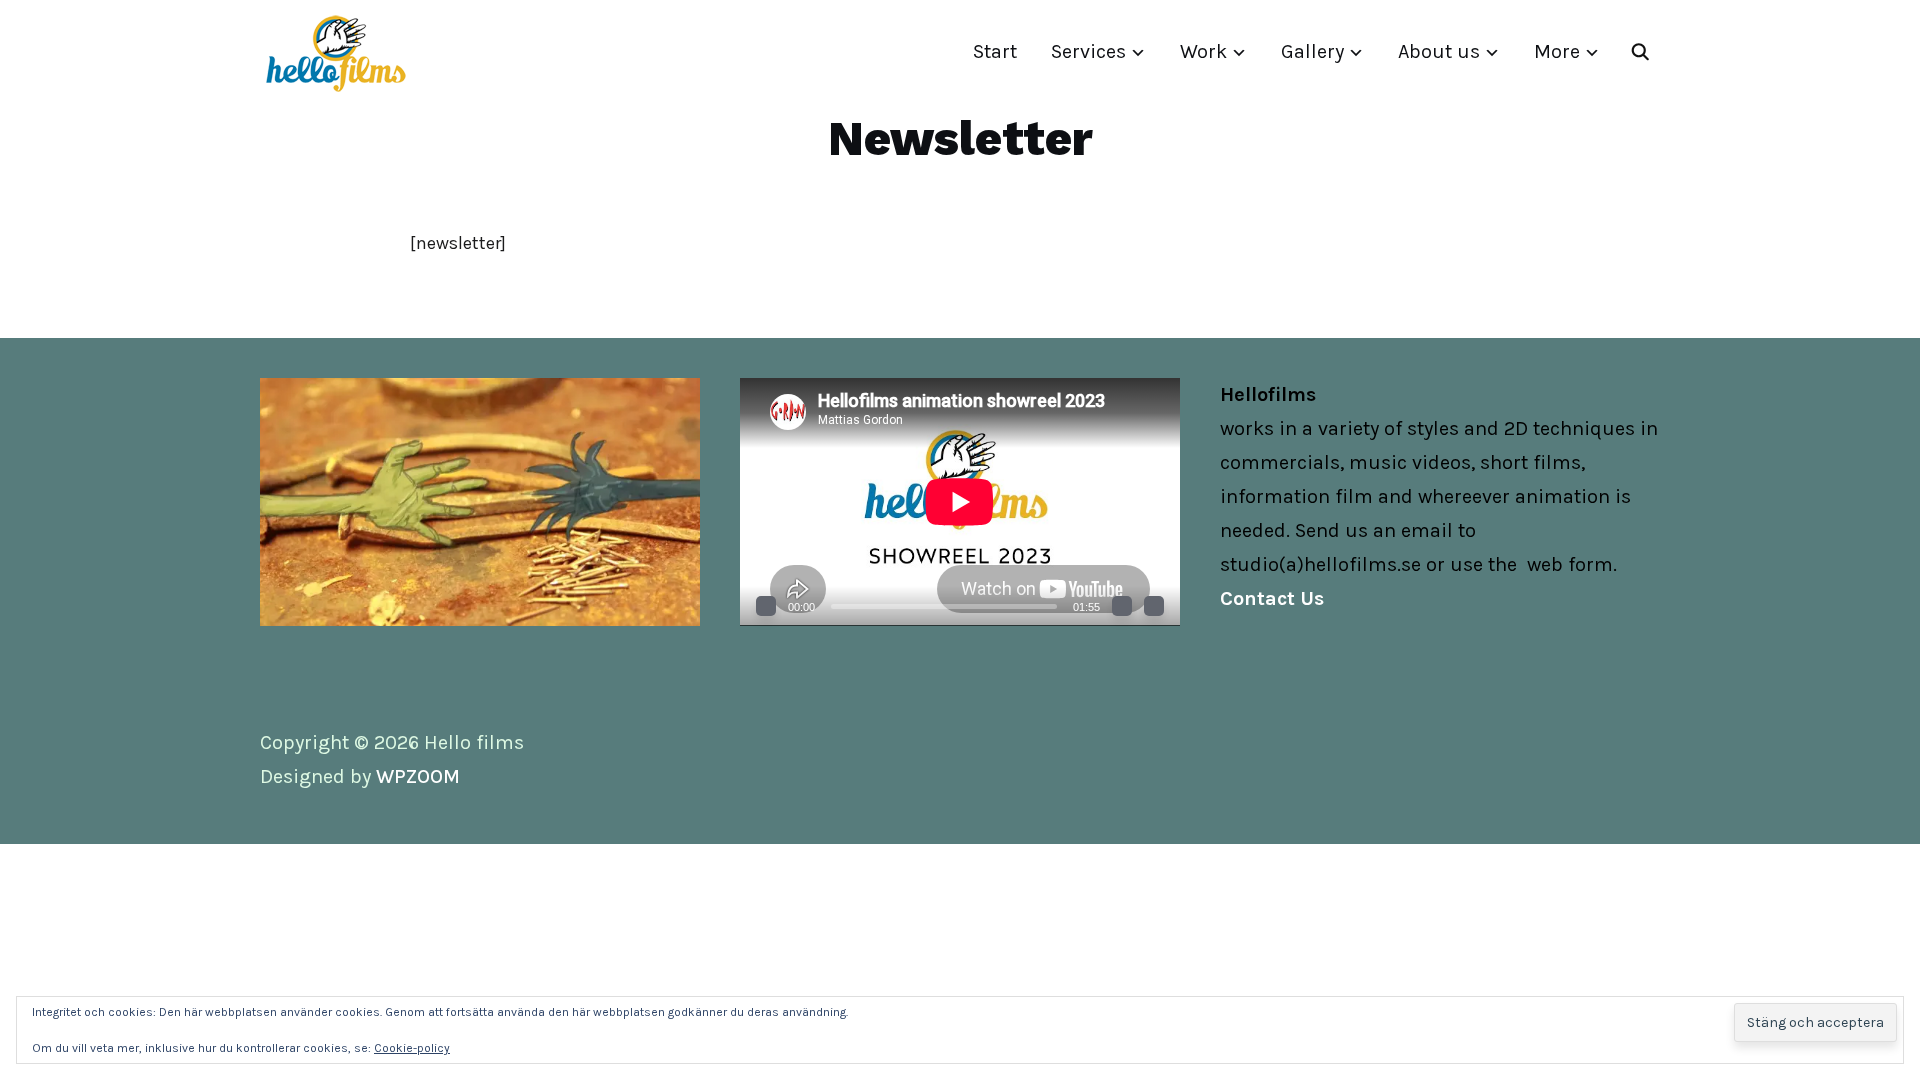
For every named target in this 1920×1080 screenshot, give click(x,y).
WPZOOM (418, 776)
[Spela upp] (766, 606)
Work (1203, 51)
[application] (960, 501)
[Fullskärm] (1154, 606)
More (1557, 51)
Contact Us (1272, 598)
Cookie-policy (412, 1048)
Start (995, 51)
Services (1088, 51)
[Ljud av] (1122, 606)
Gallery (1312, 51)
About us (1439, 51)
